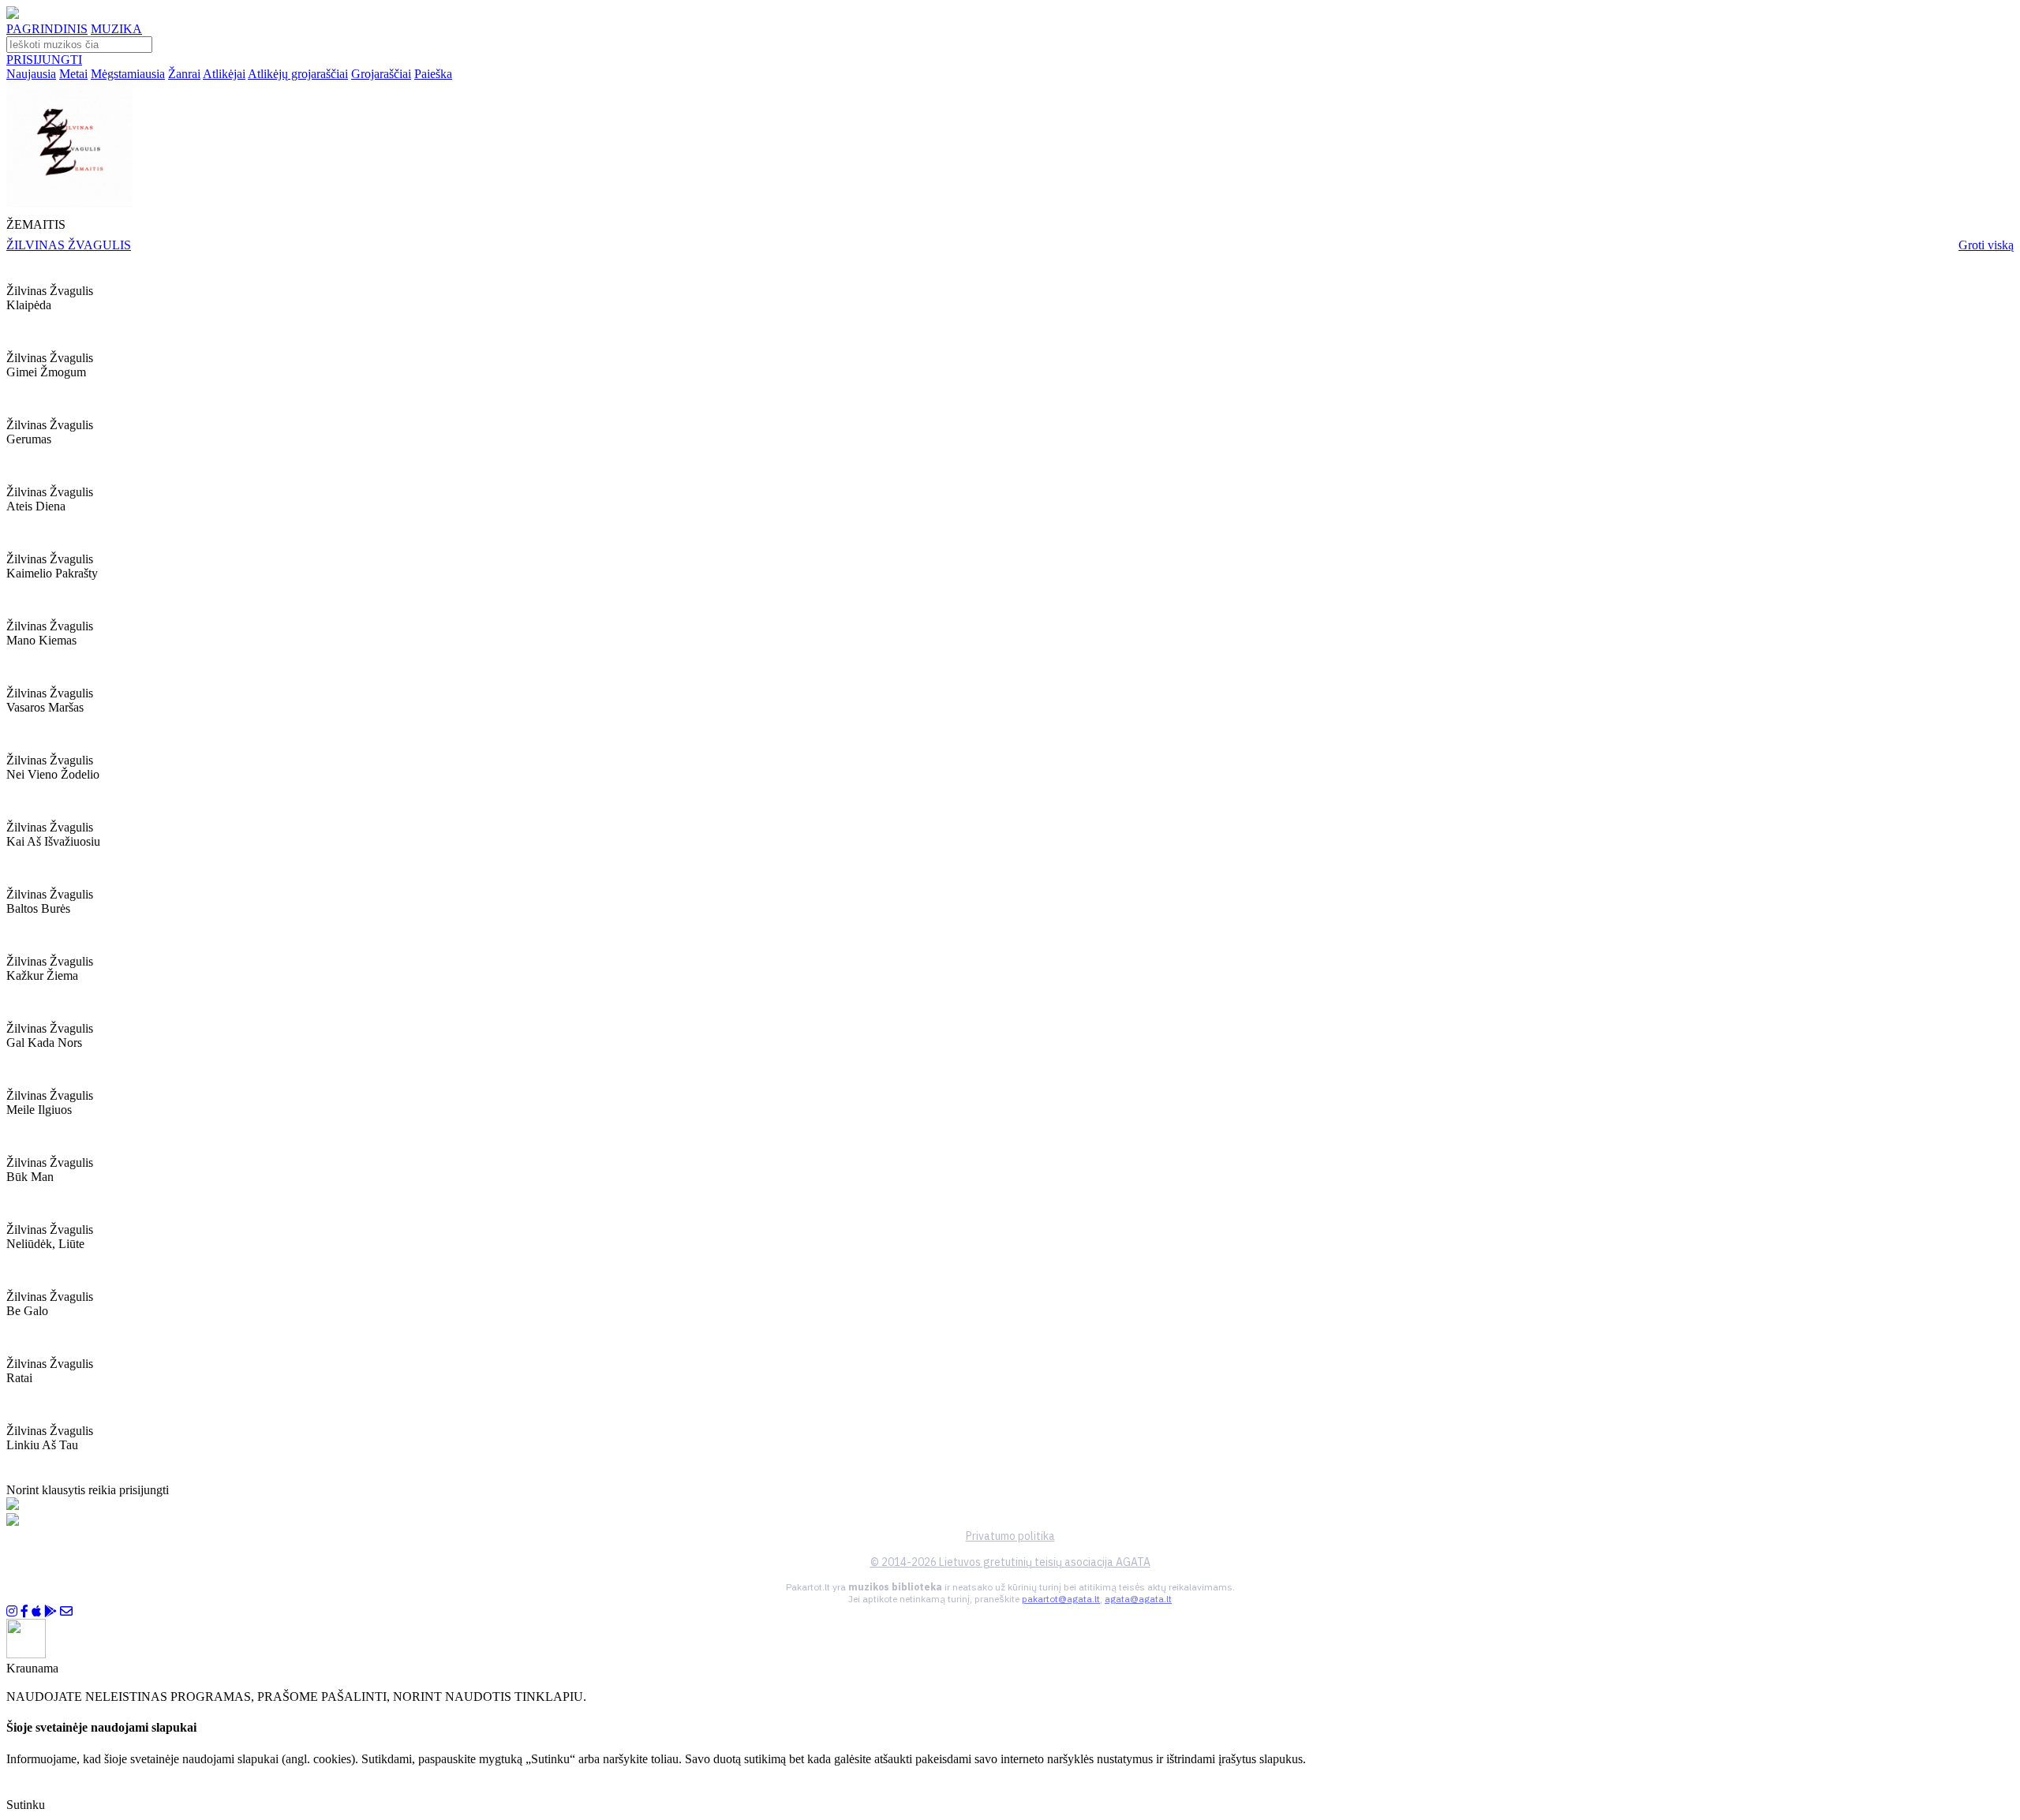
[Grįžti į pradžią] (13, 15)
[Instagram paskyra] (12, 1611)
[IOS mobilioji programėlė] (36, 1611)
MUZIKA (116, 29)
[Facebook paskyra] (24, 1611)
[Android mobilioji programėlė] (50, 1611)
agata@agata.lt (1138, 1599)
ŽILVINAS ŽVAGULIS (69, 245)
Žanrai (184, 74)
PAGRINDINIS (47, 29)
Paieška (433, 74)
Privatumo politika (1010, 1536)
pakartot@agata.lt (1061, 1599)
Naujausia (31, 74)
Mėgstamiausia (128, 74)
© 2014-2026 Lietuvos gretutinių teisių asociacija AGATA (1010, 1562)
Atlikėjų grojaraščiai (298, 74)
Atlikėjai (224, 74)
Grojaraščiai (381, 74)
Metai (73, 74)
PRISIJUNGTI (44, 60)
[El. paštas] (66, 1611)
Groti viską (1986, 245)
